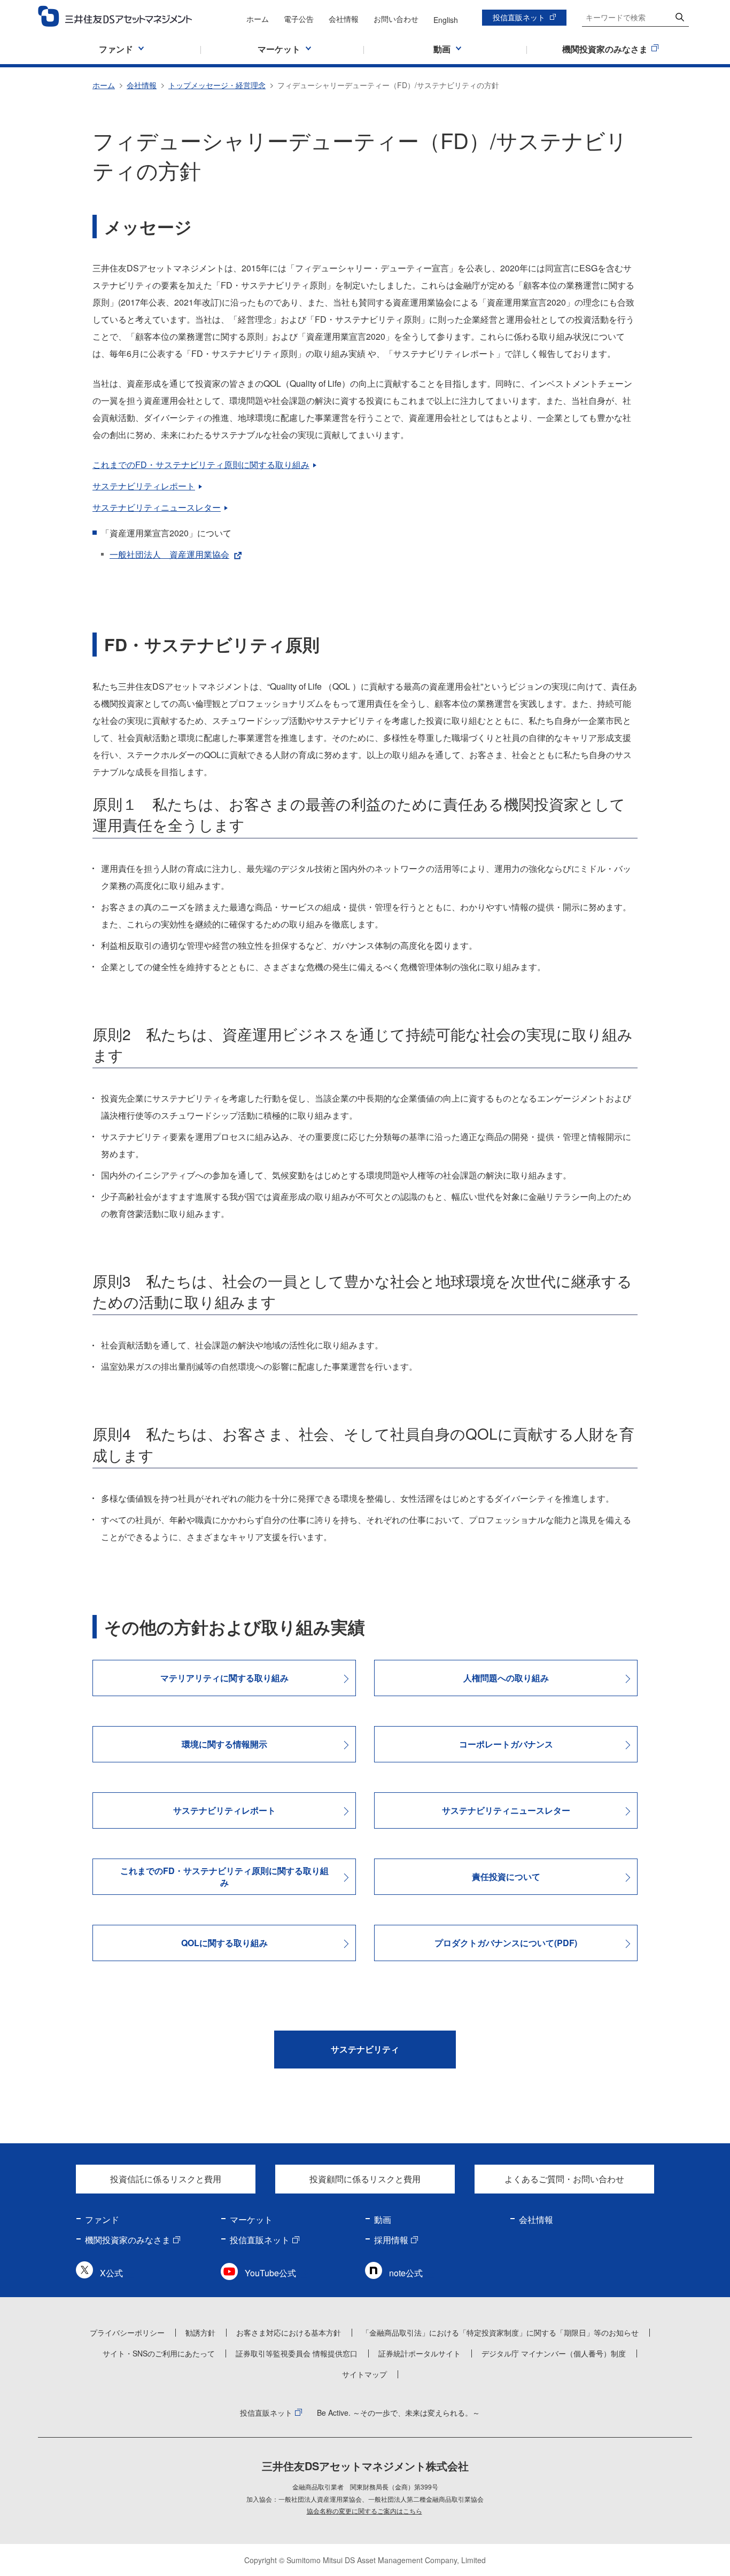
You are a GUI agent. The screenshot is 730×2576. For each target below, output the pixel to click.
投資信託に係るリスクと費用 (166, 2179)
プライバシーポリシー (127, 2332)
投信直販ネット (519, 17)
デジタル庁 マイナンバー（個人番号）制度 (554, 2353)
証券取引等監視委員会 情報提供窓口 (297, 2353)
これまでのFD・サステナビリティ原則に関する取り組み (201, 465)
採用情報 (391, 2240)
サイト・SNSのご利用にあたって (159, 2353)
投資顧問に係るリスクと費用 (365, 2179)
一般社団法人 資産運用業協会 (169, 554)
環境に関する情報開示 (224, 1744)
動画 (383, 2219)
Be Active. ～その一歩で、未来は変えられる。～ (398, 2413)
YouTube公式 (270, 2273)
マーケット (251, 2219)
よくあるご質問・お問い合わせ (564, 2179)
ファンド (102, 2219)
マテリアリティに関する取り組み (224, 1678)
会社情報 (344, 19)
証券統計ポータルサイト (420, 2353)
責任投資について (506, 1876)
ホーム (258, 19)
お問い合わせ (396, 19)
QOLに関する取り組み (224, 1943)
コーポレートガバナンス (506, 1744)
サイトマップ (364, 2374)
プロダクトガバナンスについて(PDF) (506, 1943)
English (446, 20)
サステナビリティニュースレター (157, 507)
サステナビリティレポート (144, 486)
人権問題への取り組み (506, 1678)
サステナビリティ (365, 2049)
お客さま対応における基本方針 (289, 2332)
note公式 (406, 2273)
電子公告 (299, 19)
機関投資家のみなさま (128, 2240)
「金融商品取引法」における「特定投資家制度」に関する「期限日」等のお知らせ (500, 2332)
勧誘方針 (200, 2332)
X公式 (111, 2273)
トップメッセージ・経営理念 (217, 85)
